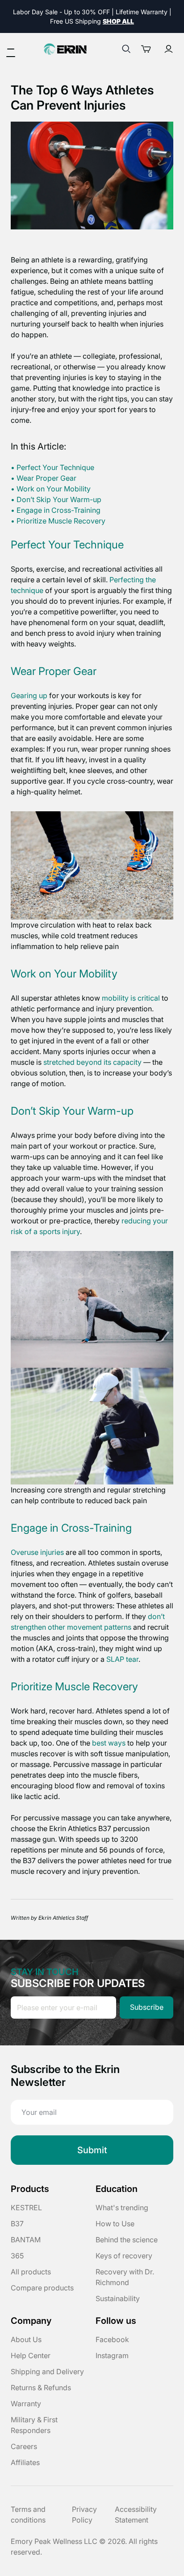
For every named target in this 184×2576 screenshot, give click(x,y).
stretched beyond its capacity (92, 1062)
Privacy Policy (84, 2515)
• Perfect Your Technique (52, 467)
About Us (26, 2339)
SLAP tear (122, 1659)
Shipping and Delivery (47, 2372)
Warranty (26, 2404)
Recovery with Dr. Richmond (125, 2277)
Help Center (31, 2355)
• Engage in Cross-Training (56, 510)
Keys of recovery (124, 2256)
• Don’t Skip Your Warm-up (56, 499)
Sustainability (118, 2298)
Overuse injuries (37, 1552)
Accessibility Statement (136, 2515)
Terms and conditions (28, 2515)
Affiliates (25, 2462)
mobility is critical (131, 998)
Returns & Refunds (41, 2388)
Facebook (112, 2339)
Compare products (42, 2288)
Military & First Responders (34, 2425)
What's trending (122, 2208)
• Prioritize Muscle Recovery (58, 521)
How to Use (115, 2224)
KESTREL (26, 2208)
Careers (24, 2446)
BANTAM (26, 2240)
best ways (109, 1743)
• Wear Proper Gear (44, 478)
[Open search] (126, 49)
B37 (17, 2224)
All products (31, 2272)
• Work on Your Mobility (51, 489)
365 (17, 2256)
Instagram (112, 2355)
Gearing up (29, 695)
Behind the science (127, 2240)
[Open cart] (149, 49)
